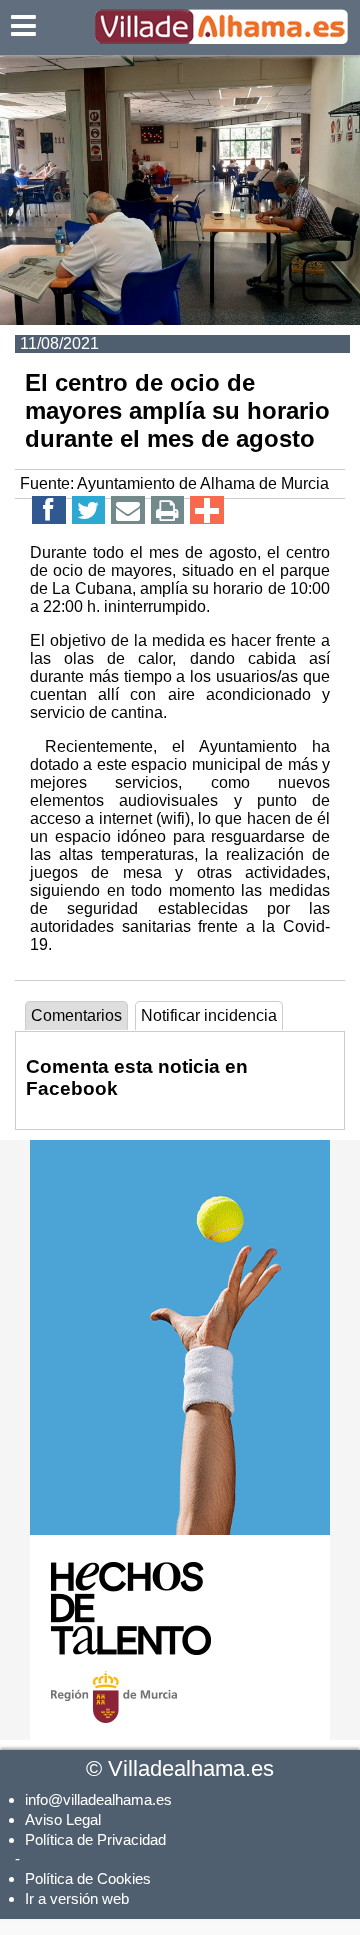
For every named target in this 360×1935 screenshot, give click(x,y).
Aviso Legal (63, 1819)
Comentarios (76, 1015)
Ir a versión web (77, 1898)
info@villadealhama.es (98, 1799)
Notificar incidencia (209, 1015)
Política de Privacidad (95, 1839)
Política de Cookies (88, 1878)
